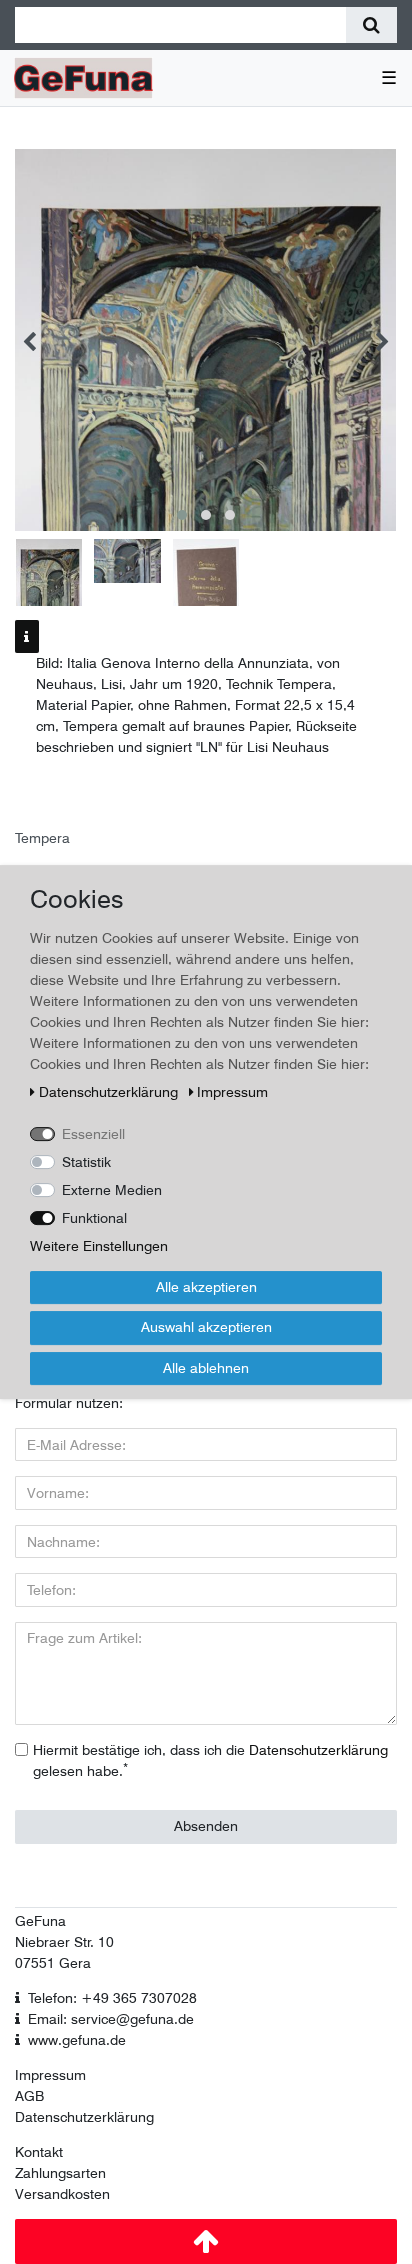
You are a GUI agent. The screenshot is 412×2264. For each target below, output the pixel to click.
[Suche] (371, 25)
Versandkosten (62, 2194)
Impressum (50, 2075)
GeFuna (40, 1921)
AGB (29, 2096)
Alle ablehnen (206, 1368)
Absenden (206, 1826)
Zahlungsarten (60, 2173)
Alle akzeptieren (206, 1287)
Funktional (94, 1218)
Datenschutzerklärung (84, 2117)
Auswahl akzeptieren (206, 1327)
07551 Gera (53, 1963)
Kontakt (39, 2152)
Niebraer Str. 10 (64, 1942)
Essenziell (93, 1134)
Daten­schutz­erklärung (110, 1092)
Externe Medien (112, 1190)
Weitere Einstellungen (99, 1246)
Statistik (86, 1162)
